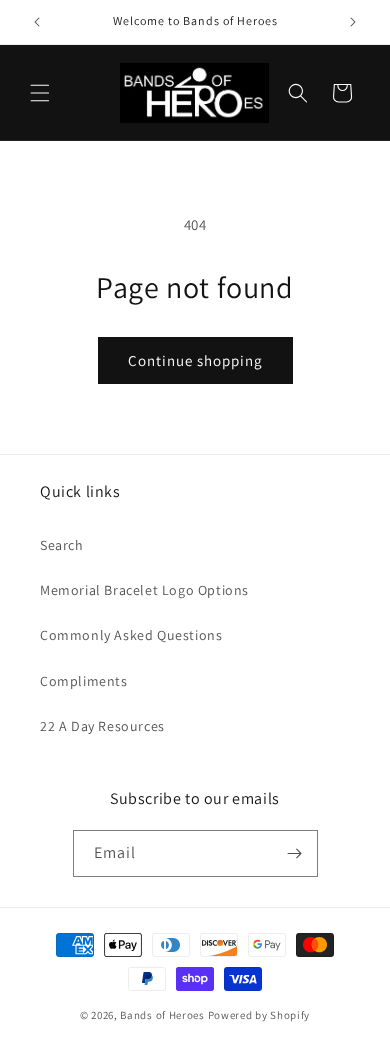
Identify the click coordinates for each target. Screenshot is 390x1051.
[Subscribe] (295, 853)
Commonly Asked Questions (131, 635)
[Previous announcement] (37, 22)
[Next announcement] (353, 22)
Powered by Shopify (259, 1015)
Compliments (84, 681)
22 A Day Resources (102, 726)
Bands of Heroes (162, 1015)
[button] (40, 93)
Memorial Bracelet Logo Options (144, 590)
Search (62, 545)
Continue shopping (195, 360)
